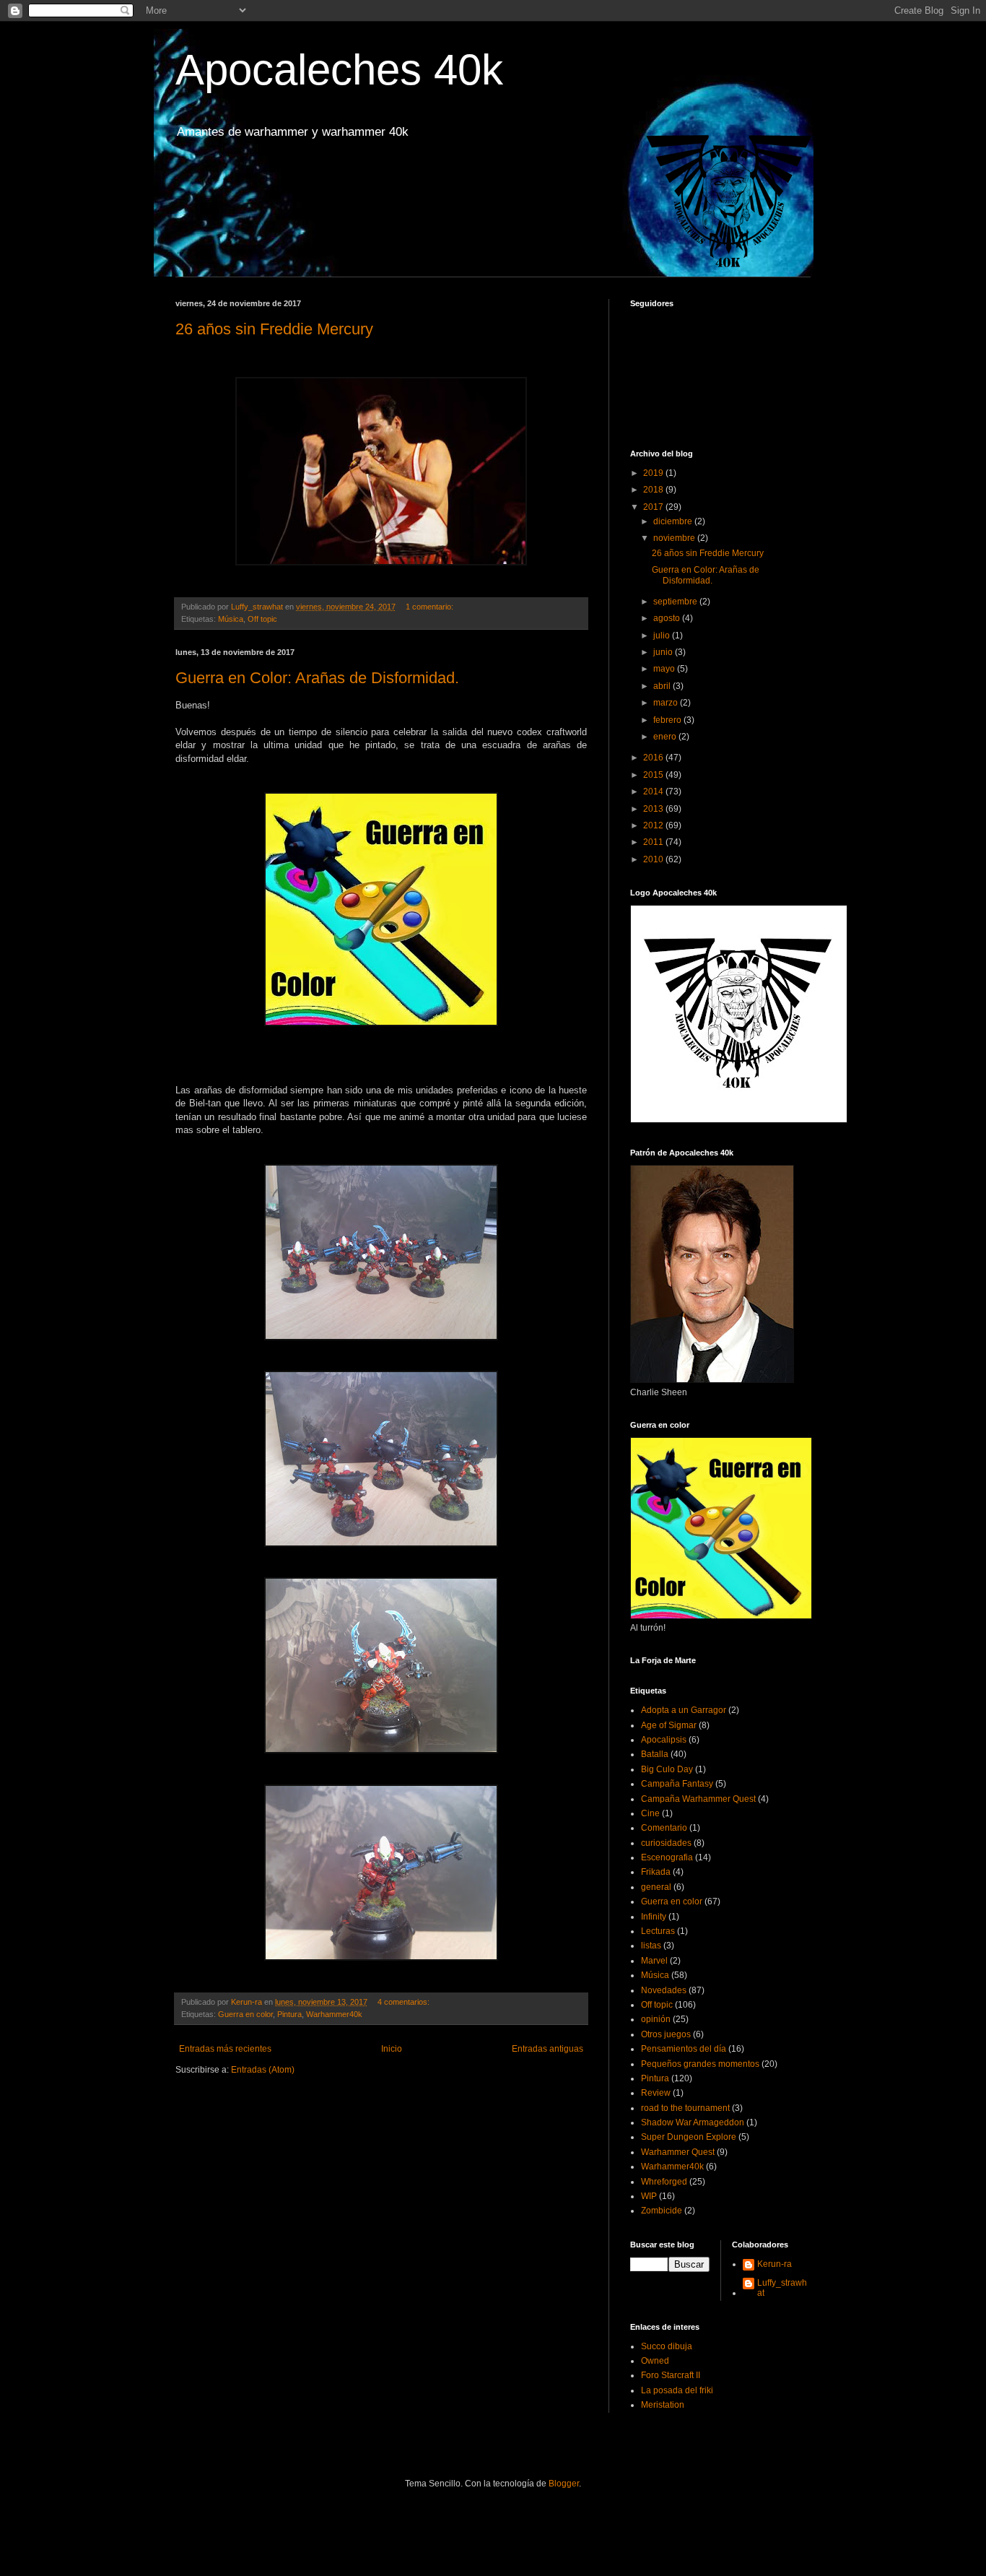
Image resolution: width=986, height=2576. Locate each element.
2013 (654, 809)
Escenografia (667, 1857)
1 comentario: (431, 607)
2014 (654, 792)
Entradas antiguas (547, 2049)
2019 (654, 473)
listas (651, 1946)
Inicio (392, 2049)
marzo (667, 703)
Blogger (564, 2484)
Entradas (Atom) (263, 2070)
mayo (665, 669)
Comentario (664, 1828)
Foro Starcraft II (671, 2375)
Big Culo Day (667, 1769)
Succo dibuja (667, 2346)
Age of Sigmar (669, 1725)
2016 (654, 758)
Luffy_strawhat (782, 2288)
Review (656, 2093)
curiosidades (666, 1843)
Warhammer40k (334, 2014)
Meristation (663, 2405)
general (656, 1887)
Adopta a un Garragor (684, 1710)
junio (664, 652)
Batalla (655, 1754)
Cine (650, 1813)
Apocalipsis (664, 1740)
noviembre (675, 538)
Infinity (654, 1917)
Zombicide (662, 2211)
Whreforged (664, 2182)
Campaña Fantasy (677, 1784)
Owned (655, 2361)
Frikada (656, 1872)
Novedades (664, 1990)
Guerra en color (245, 2014)
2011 (654, 842)
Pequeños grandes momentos (700, 2064)
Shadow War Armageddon (693, 2122)
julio (663, 636)
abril (663, 686)
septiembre (676, 602)
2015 (654, 775)
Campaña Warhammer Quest (698, 1799)
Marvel (654, 1961)
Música (231, 619)
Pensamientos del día (684, 2049)
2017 (654, 507)
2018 (654, 490)
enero (666, 737)
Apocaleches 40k (339, 70)
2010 (654, 859)
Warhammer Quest (678, 2152)
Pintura (289, 2014)
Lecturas (658, 1931)
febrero (668, 720)
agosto (668, 618)
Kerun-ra (775, 2264)
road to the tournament (685, 2108)
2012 (654, 825)
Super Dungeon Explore (689, 2137)
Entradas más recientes (225, 2049)
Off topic (262, 619)
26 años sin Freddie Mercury (274, 329)
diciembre (674, 521)
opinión (656, 2019)
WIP (649, 2196)
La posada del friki (677, 2390)
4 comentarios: (405, 2002)
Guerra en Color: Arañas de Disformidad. (317, 678)
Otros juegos (666, 2034)
